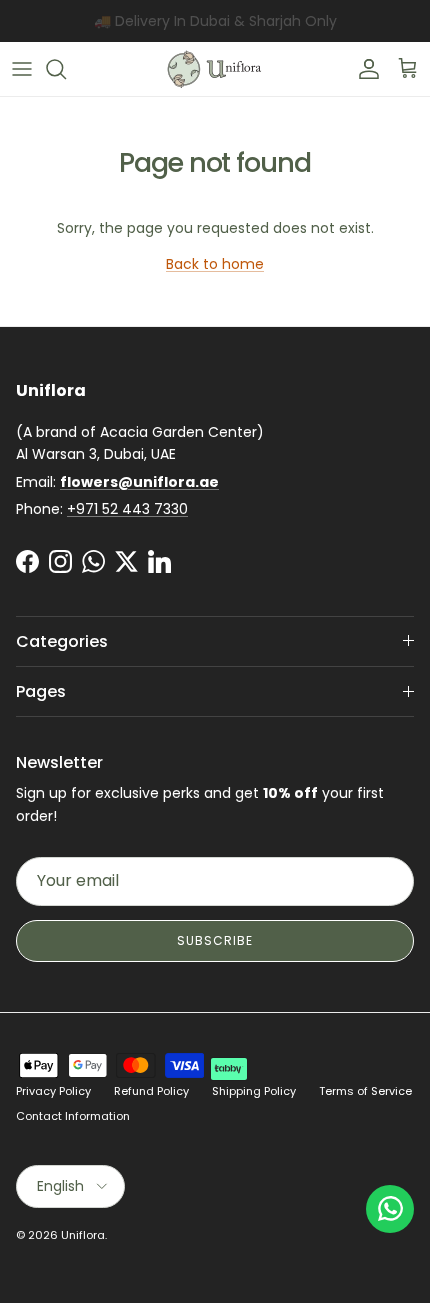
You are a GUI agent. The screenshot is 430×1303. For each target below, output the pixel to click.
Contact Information (73, 1116)
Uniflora (83, 1235)
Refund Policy (151, 1091)
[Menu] (22, 69)
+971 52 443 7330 (127, 509)
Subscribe (215, 940)
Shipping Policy (254, 1091)
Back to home (215, 264)
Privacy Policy (53, 1091)
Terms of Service (365, 1091)
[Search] (66, 69)
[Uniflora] (215, 69)
